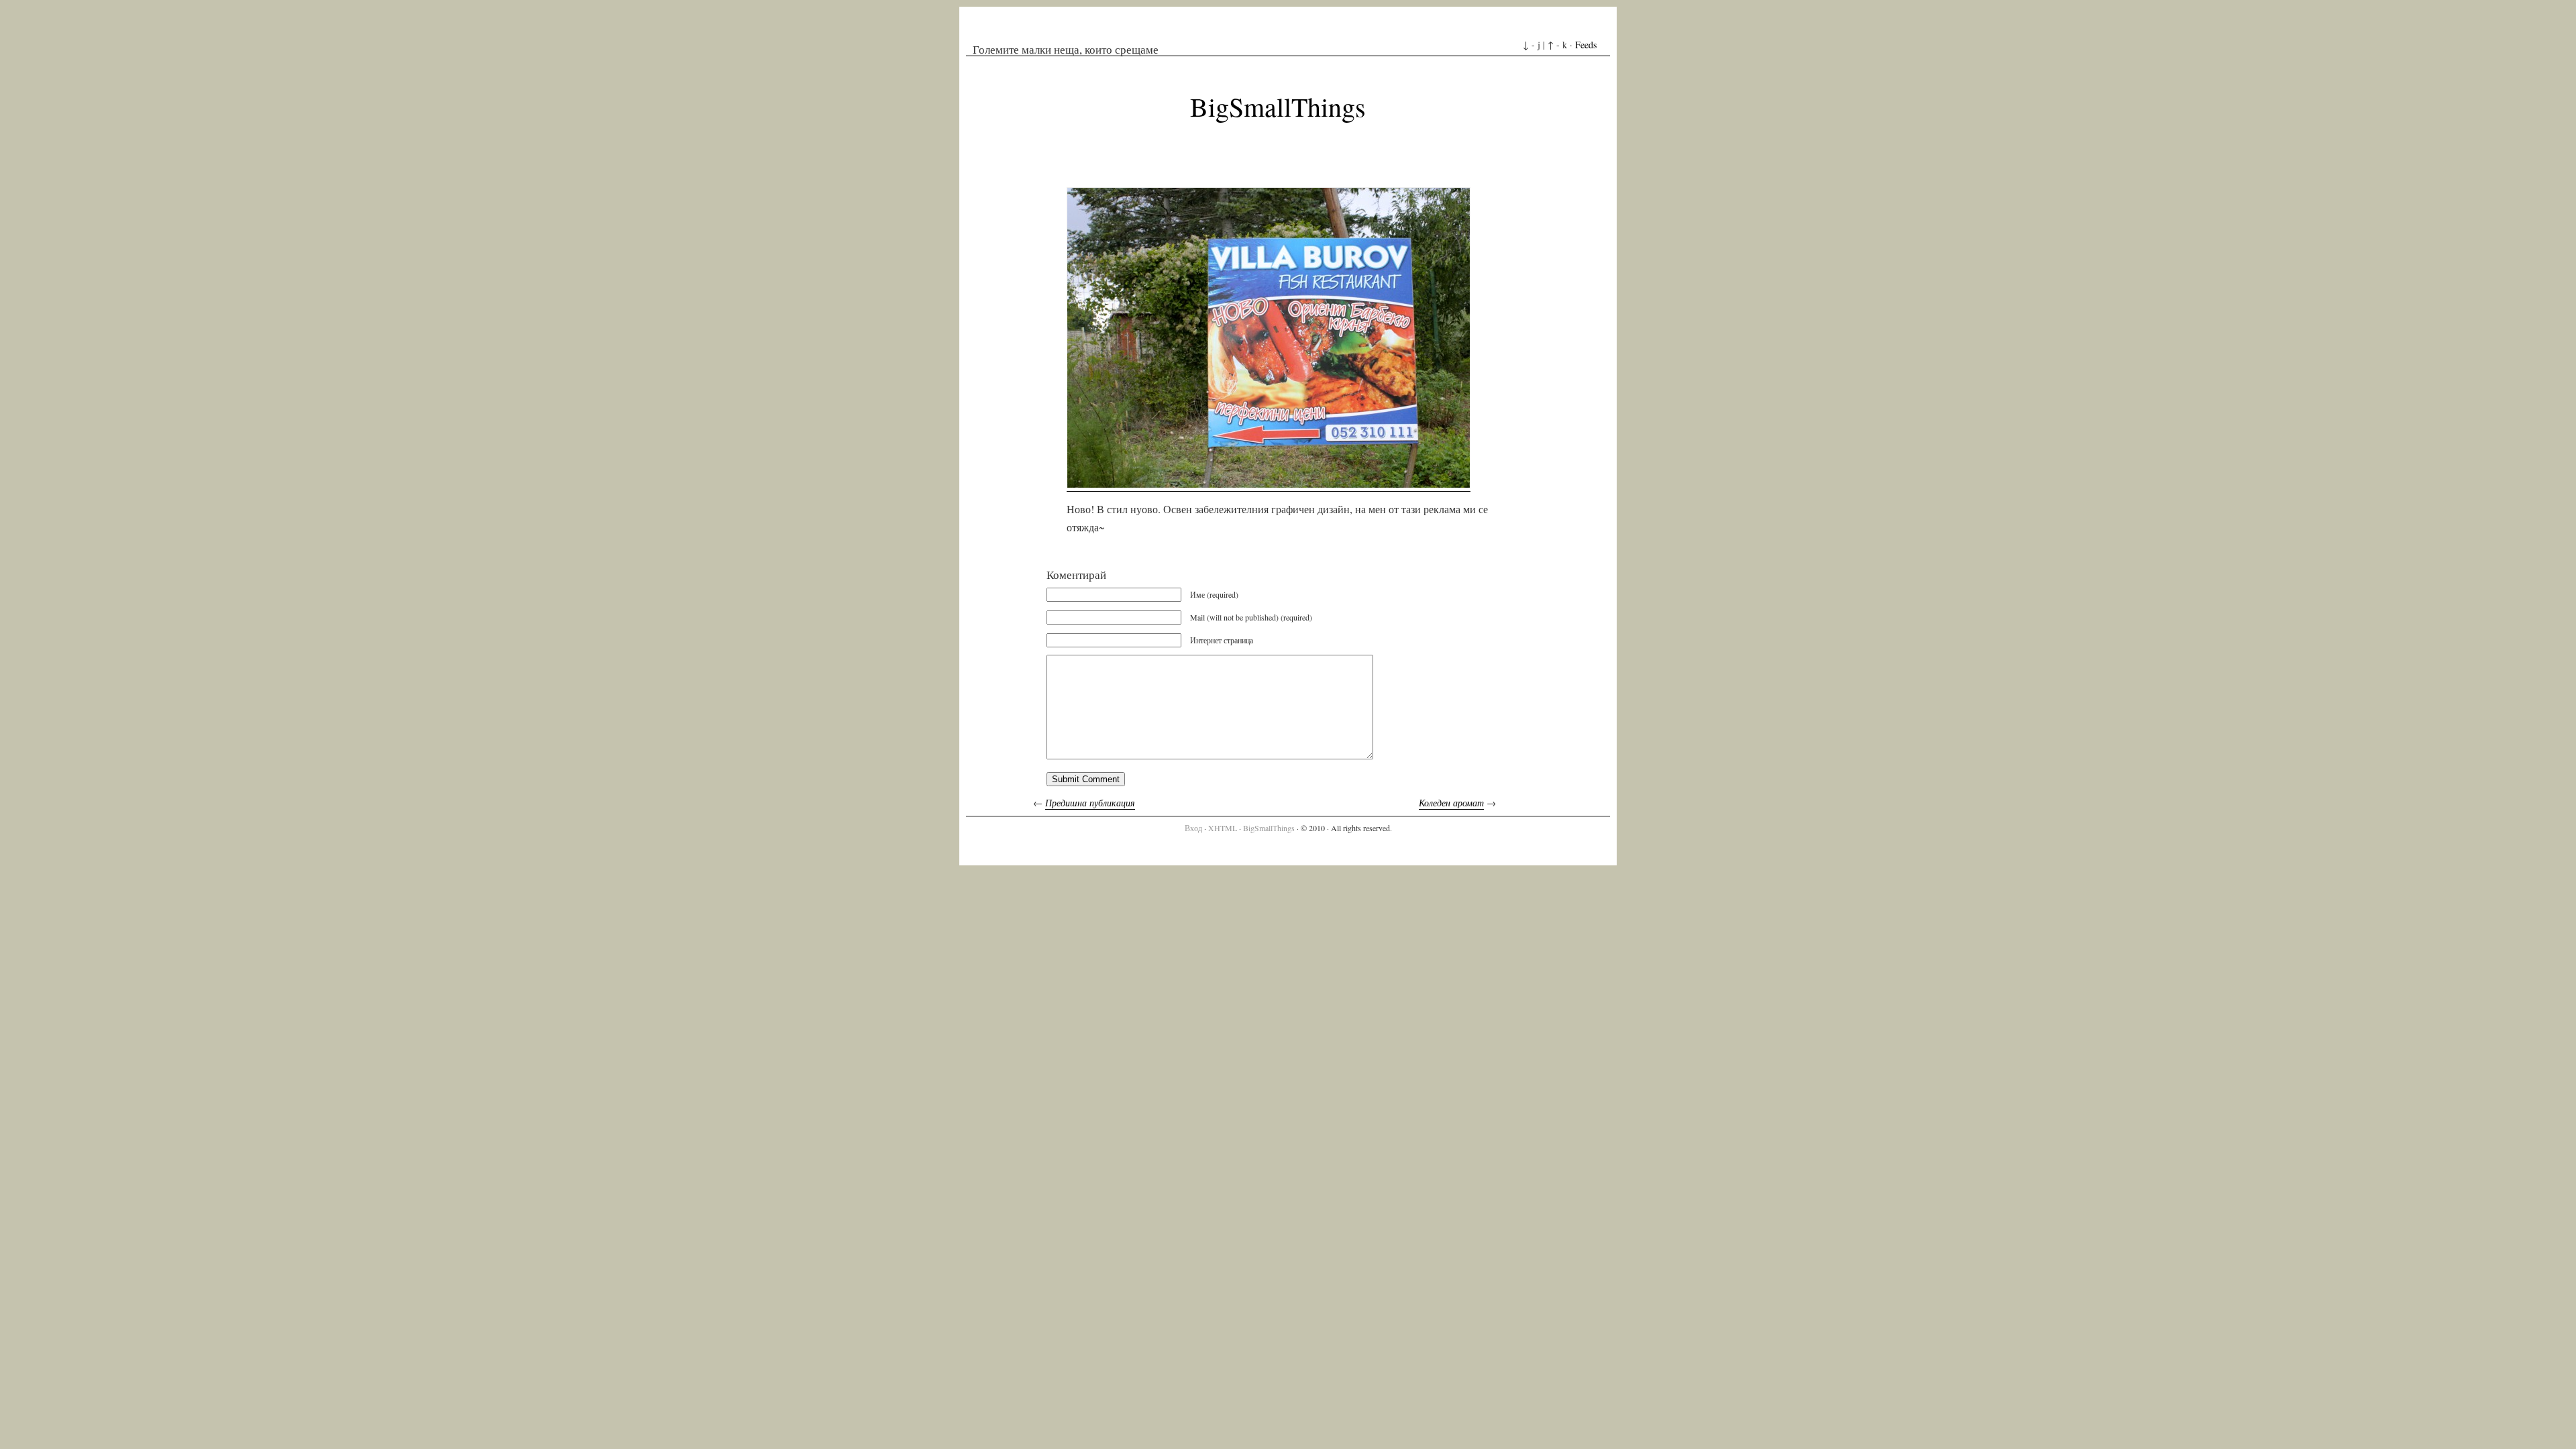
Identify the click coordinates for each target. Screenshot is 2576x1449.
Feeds (1586, 45)
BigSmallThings (1278, 106)
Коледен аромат (1451, 803)
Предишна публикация (1090, 803)
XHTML (1223, 828)
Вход (1193, 828)
